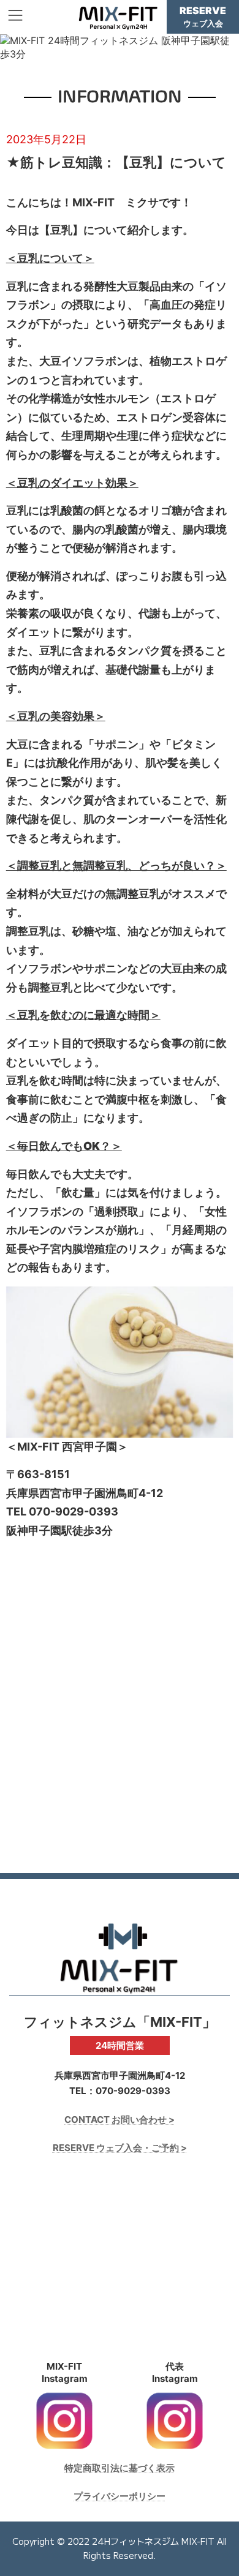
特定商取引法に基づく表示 (120, 2467)
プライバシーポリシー (120, 2496)
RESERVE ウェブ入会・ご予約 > (120, 2148)
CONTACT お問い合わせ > (120, 2119)
